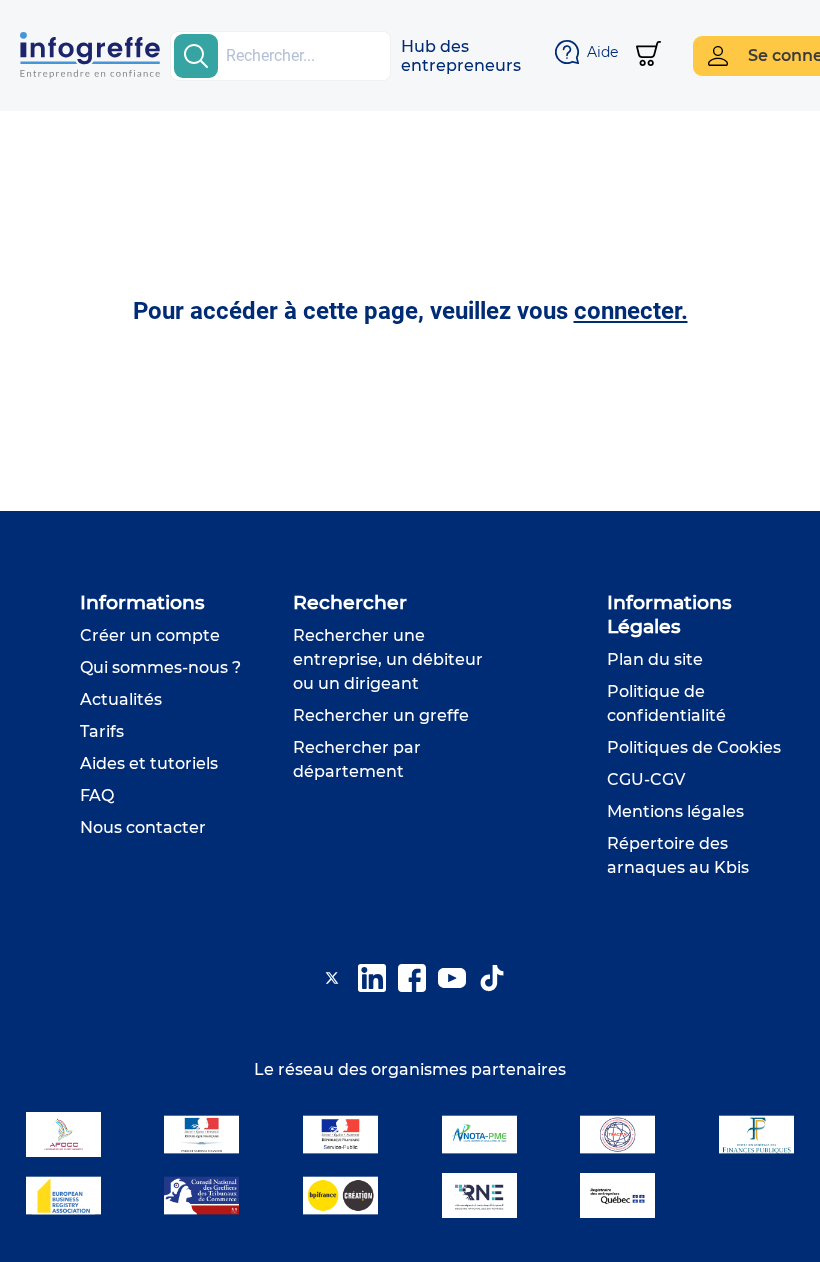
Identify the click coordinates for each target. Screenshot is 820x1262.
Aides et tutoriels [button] (149, 763)
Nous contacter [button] (143, 827)
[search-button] (196, 56)
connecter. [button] (631, 311)
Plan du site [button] (655, 659)
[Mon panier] (648, 55)
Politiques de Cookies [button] (694, 747)
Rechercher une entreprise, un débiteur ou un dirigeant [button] (388, 659)
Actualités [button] (121, 699)
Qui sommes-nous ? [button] (160, 667)
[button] (461, 56)
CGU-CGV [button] (646, 779)
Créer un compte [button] (150, 635)
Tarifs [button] (102, 731)
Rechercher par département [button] (357, 759)
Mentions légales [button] (675, 811)
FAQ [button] (97, 795)
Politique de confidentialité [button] (666, 703)
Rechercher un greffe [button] (381, 715)
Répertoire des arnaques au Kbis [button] (678, 855)
